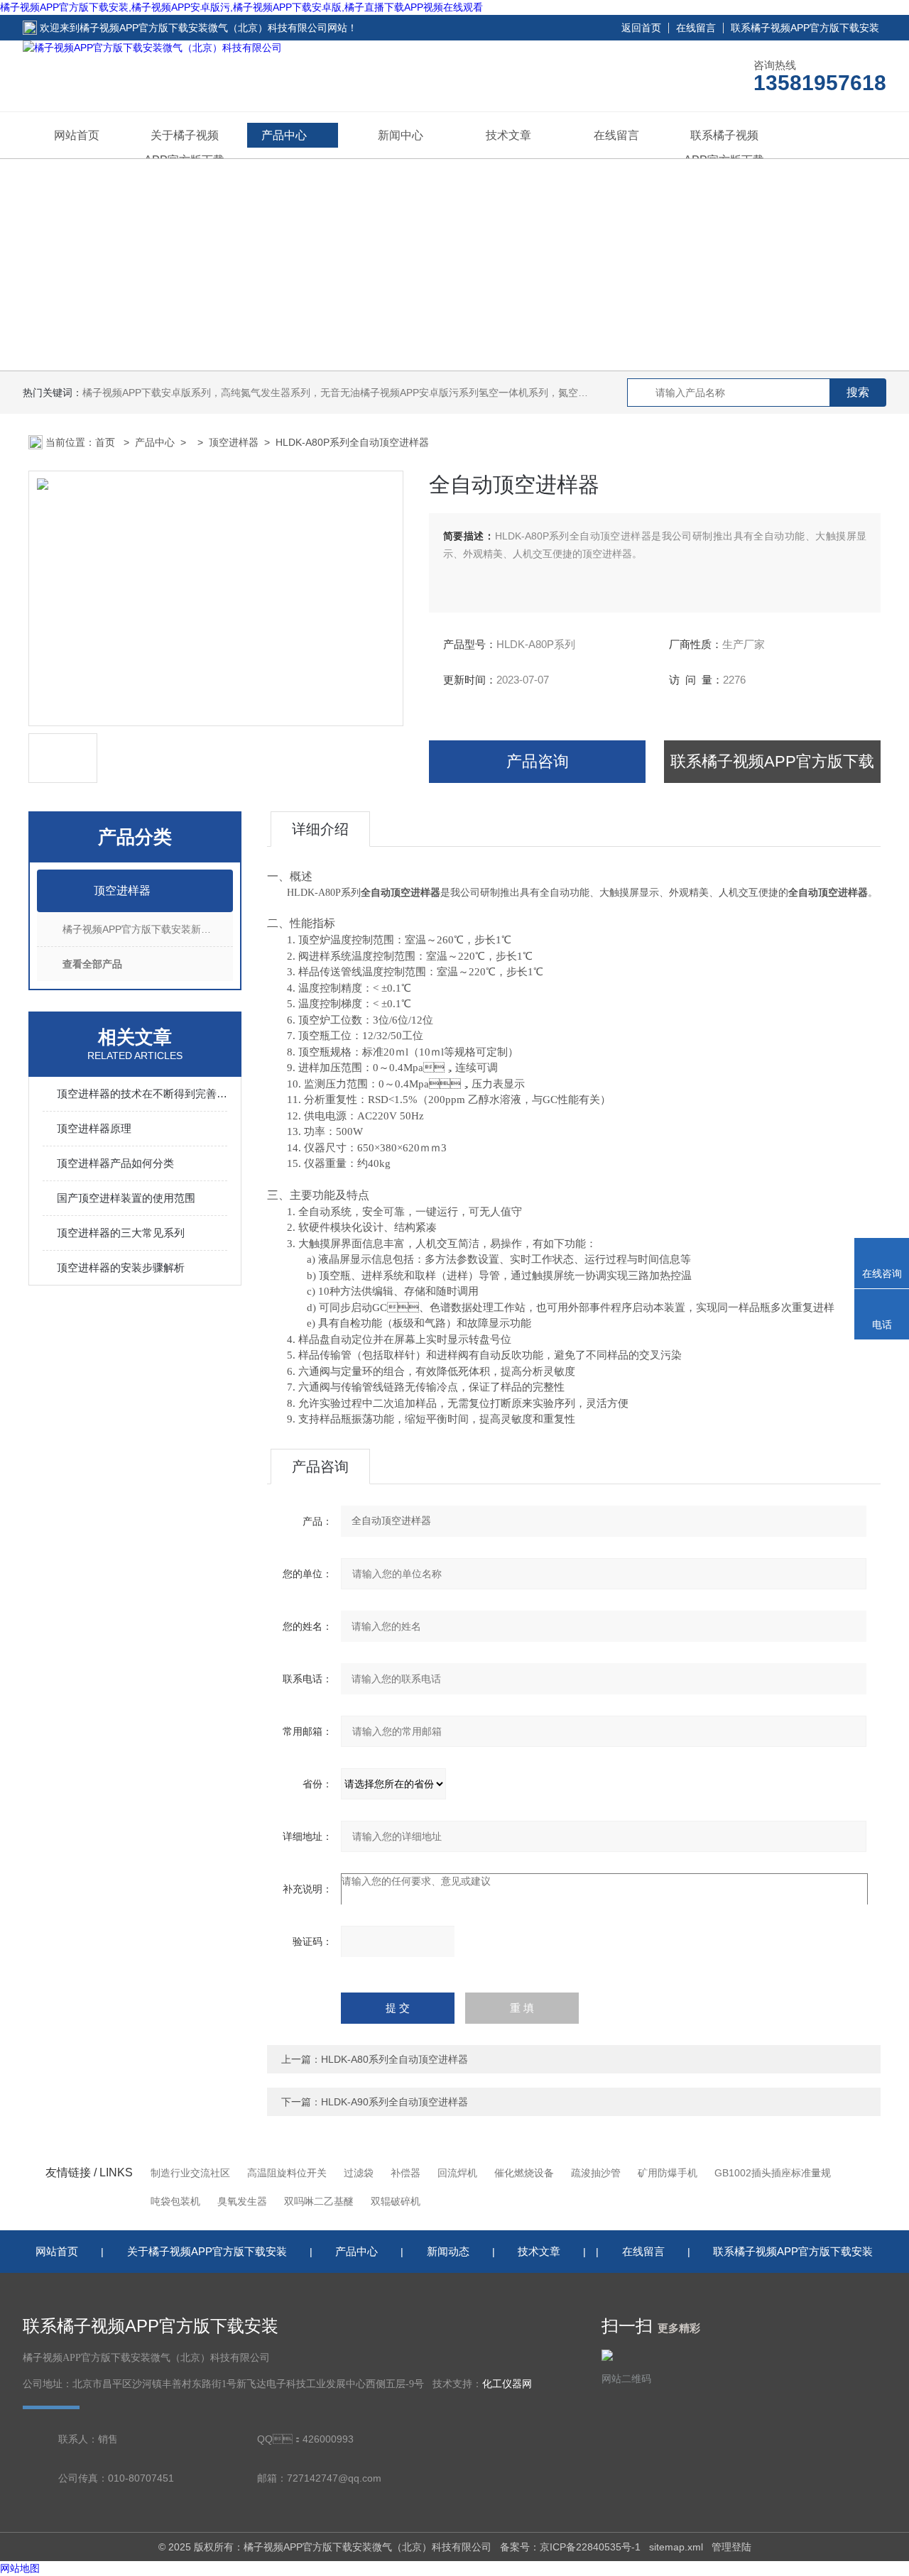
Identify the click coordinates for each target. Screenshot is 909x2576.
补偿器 (405, 2173)
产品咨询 (538, 761)
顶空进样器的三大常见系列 (121, 1233)
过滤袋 (359, 2173)
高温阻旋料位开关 (287, 2173)
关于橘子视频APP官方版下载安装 (207, 2251)
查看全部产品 (92, 964)
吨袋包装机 (175, 2201)
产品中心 (284, 135)
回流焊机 (457, 2173)
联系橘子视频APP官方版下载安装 (805, 28)
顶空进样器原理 (94, 1128)
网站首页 (77, 135)
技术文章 (508, 135)
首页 (107, 442)
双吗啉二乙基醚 (319, 2201)
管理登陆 (731, 2547)
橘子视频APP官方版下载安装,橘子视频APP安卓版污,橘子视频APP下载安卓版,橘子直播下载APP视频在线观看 (241, 7)
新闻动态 (448, 2251)
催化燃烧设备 (524, 2173)
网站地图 (20, 2568)
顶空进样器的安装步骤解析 (121, 1267)
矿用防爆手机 (668, 2173)
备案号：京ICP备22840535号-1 (570, 2547)
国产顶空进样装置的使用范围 (126, 1198)
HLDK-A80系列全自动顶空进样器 (394, 2059)
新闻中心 (401, 135)
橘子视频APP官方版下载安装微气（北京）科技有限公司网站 (213, 28)
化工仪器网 (507, 2384)
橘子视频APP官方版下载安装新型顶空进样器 (148, 929)
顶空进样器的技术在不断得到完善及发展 (142, 1094)
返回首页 (641, 28)
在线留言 (696, 28)
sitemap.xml (676, 2547)
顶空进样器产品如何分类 (115, 1163)
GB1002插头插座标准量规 (773, 2173)
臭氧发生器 (242, 2201)
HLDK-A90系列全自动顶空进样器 (394, 2102)
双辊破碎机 (396, 2201)
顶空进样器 (234, 442)
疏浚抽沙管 (596, 2173)
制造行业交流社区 (190, 2173)
